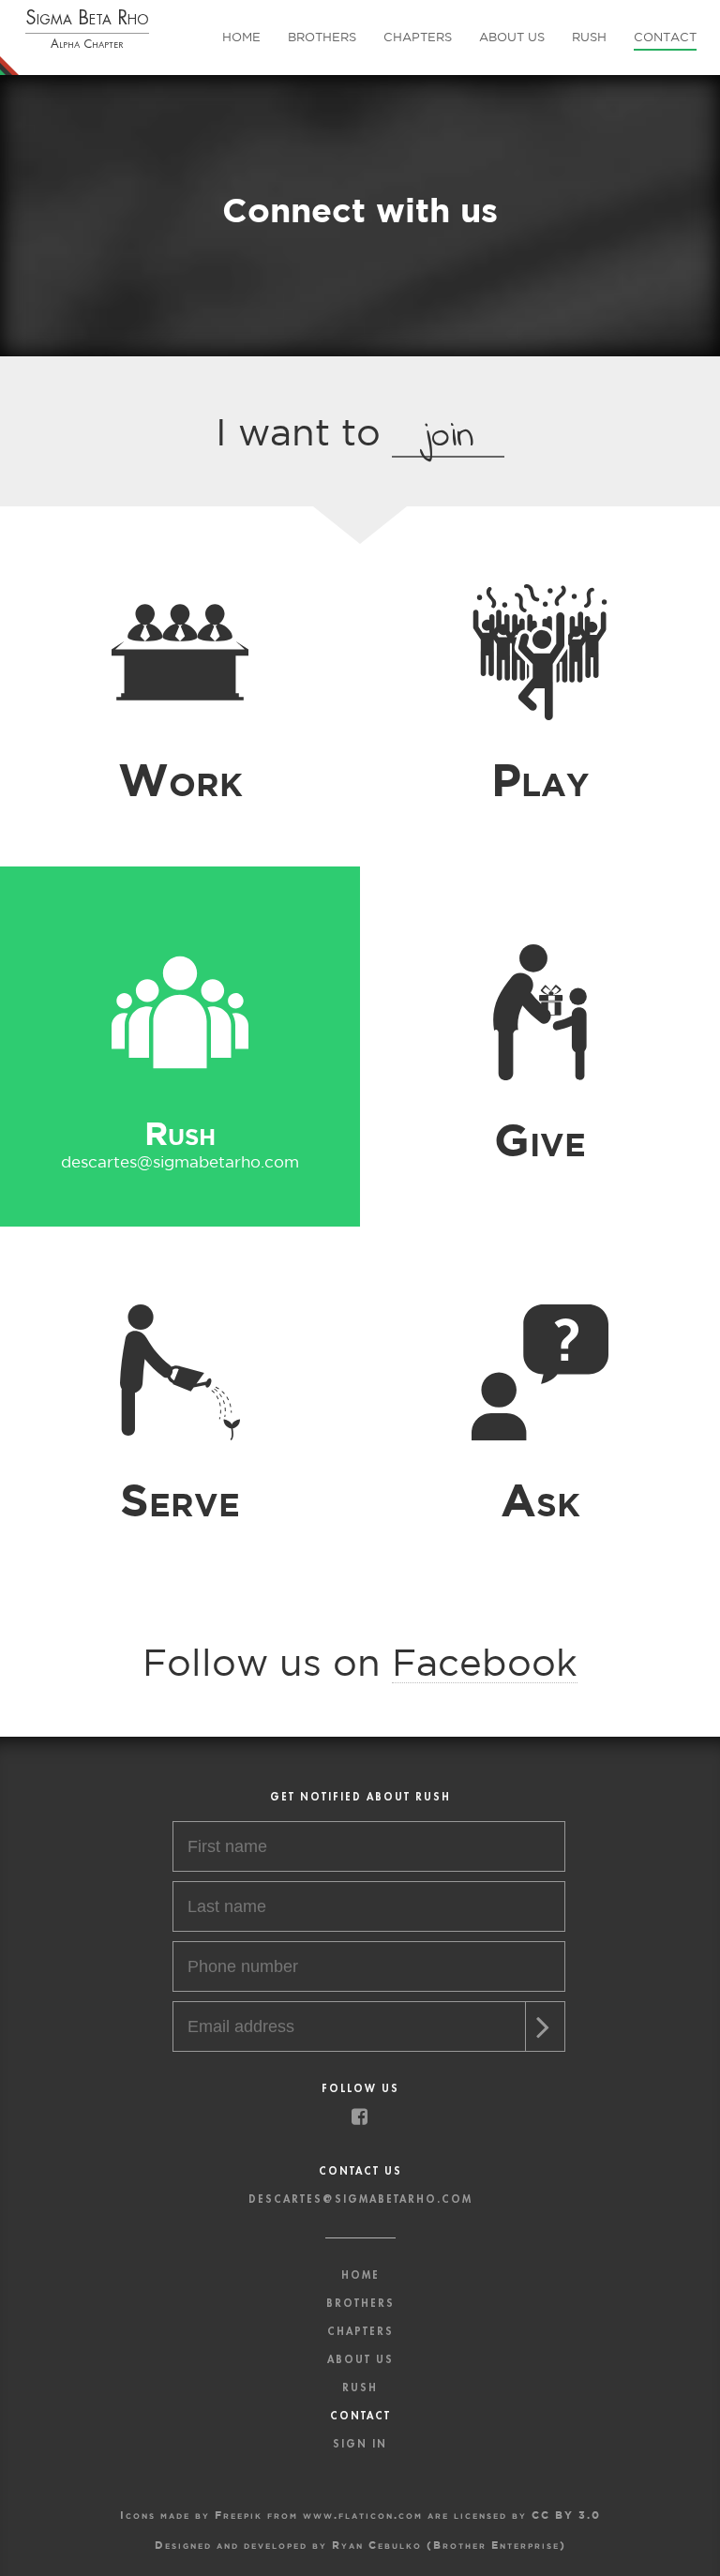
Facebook (485, 1662)
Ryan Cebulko (377, 2545)
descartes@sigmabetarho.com (540, 801)
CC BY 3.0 (566, 2515)
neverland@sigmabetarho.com (180, 801)
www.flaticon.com (363, 2515)
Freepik (239, 2515)
